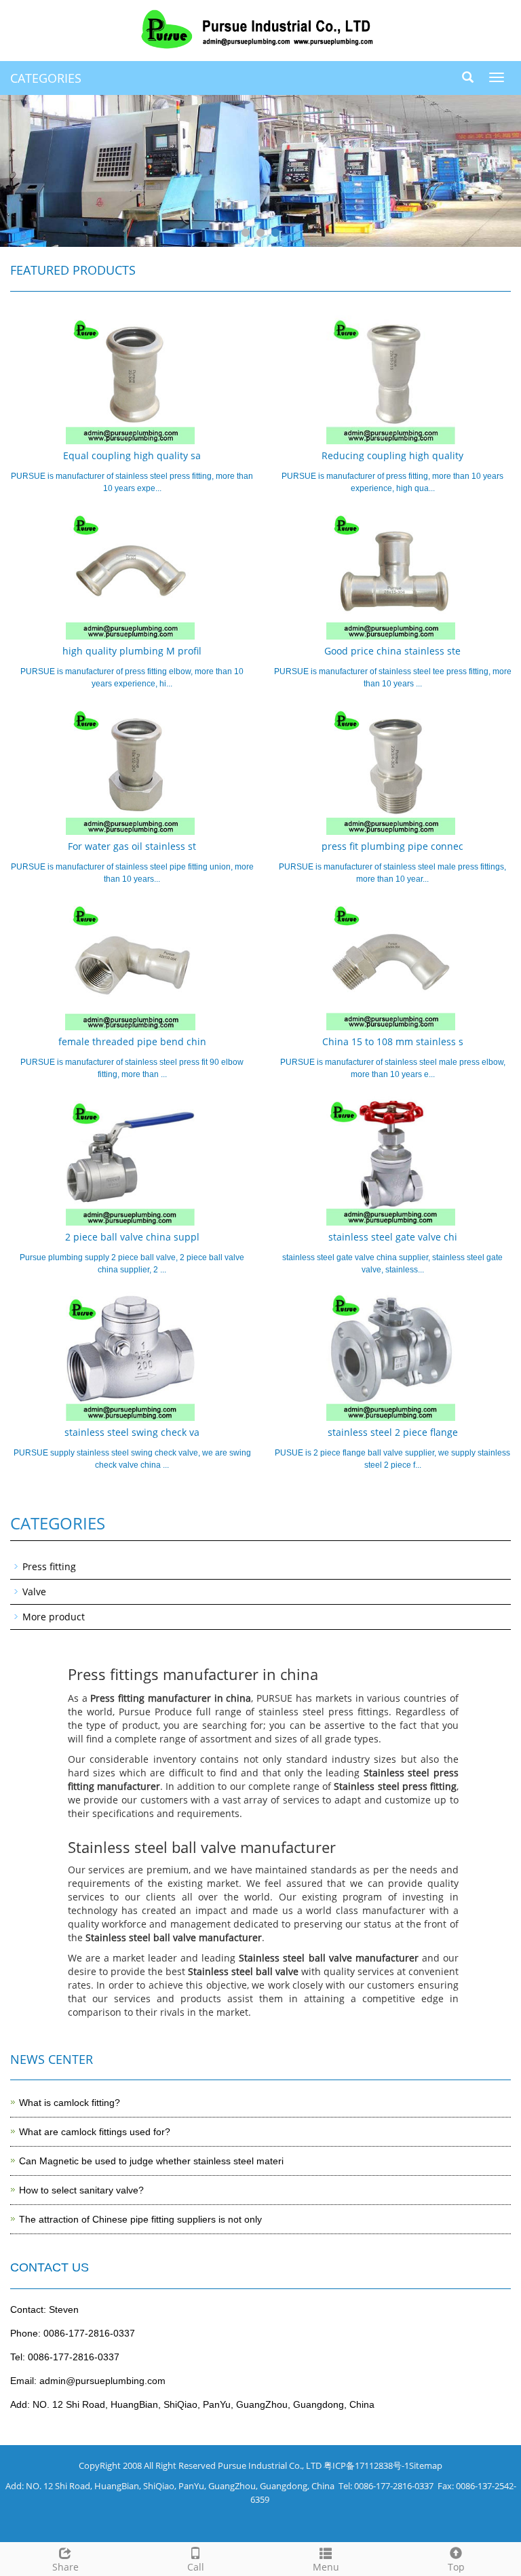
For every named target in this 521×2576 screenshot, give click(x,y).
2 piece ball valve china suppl (132, 1237)
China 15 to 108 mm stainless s (393, 1041)
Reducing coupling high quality (392, 455)
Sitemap (426, 2465)
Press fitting (49, 1566)
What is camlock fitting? (70, 2103)
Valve (34, 1592)
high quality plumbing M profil (132, 651)
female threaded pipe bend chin (132, 1041)
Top (456, 2567)
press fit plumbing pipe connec (392, 846)
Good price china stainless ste (392, 651)
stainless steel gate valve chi (393, 1237)
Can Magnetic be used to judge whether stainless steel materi (151, 2161)
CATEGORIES (46, 78)
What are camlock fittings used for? (95, 2132)
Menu (326, 2567)
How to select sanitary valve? (81, 2190)
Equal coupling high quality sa (132, 455)
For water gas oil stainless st (132, 846)
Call (196, 2567)
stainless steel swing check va (132, 1432)
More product (54, 1617)
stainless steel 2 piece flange (393, 1432)
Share (65, 2567)
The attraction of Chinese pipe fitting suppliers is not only (140, 2219)
